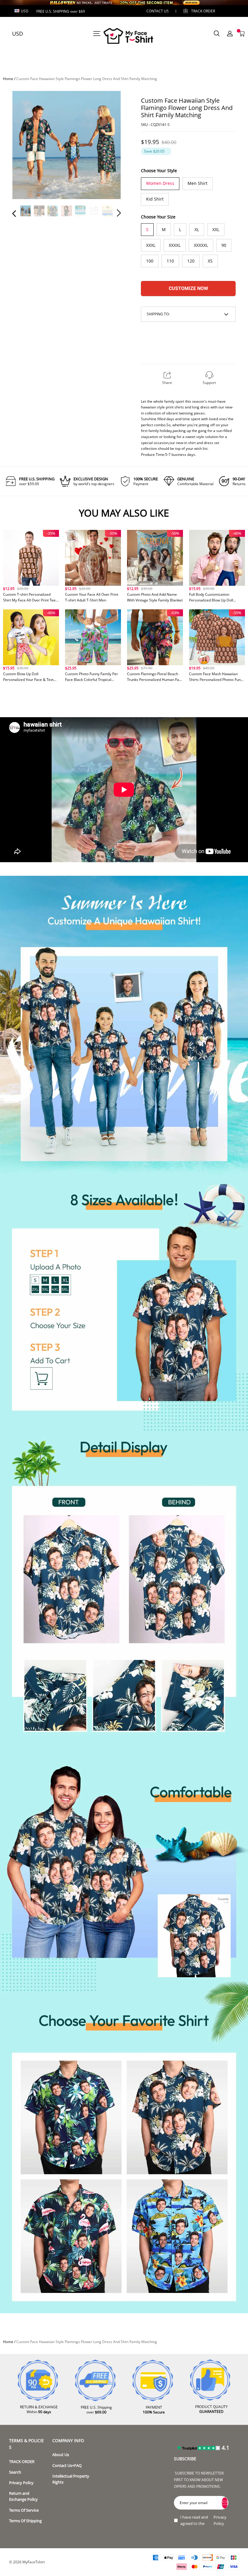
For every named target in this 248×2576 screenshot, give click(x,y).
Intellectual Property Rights (71, 2479)
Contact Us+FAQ (67, 2466)
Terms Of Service (24, 2510)
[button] (26, 146)
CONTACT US (158, 11)
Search (15, 2472)
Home (8, 79)
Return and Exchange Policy (23, 2496)
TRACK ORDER (22, 2462)
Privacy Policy (21, 2483)
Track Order (203, 11)
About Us (61, 2455)
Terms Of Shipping (25, 2521)
